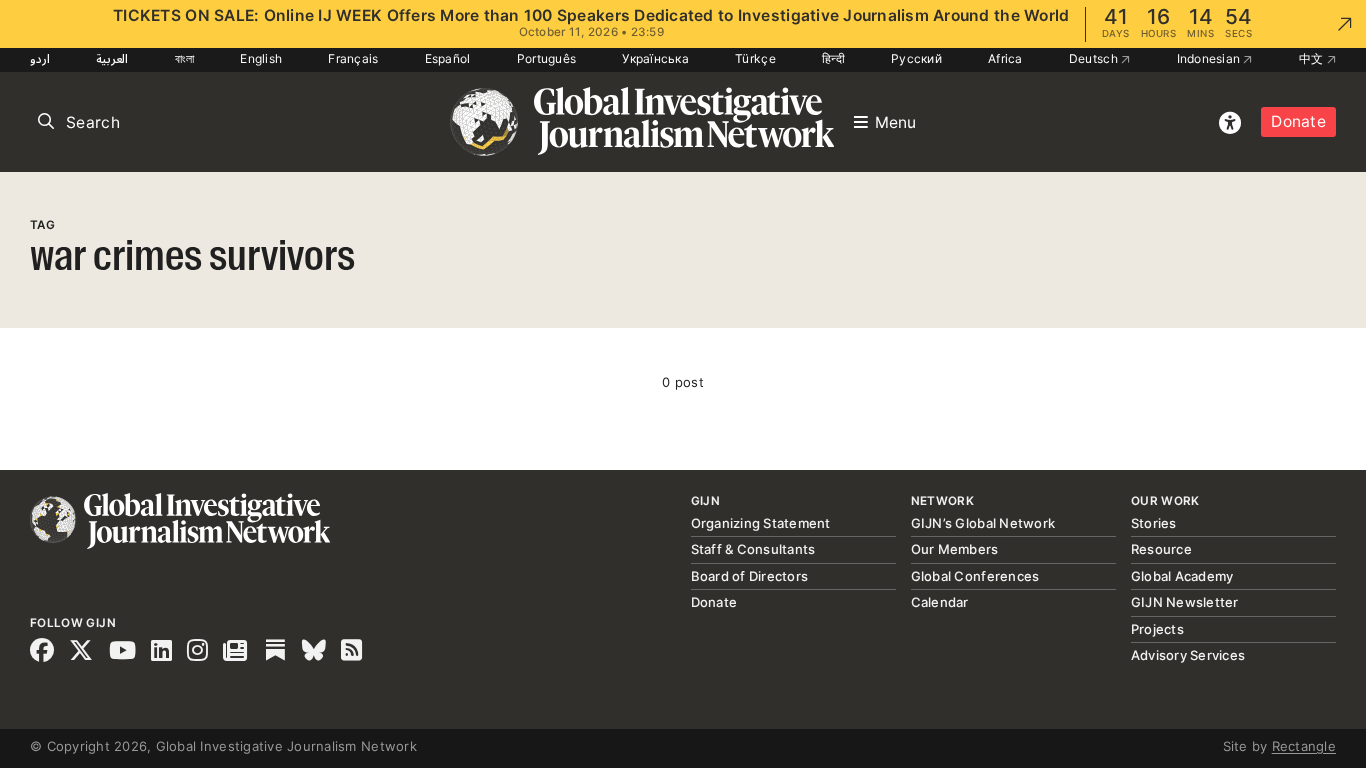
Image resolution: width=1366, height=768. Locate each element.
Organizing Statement (761, 523)
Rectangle (1304, 746)
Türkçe (755, 58)
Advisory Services (1188, 655)
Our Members (955, 549)
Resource (1161, 549)
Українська (655, 58)
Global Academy (1182, 576)
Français (353, 58)
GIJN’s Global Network (983, 523)
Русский (916, 58)
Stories (1154, 523)
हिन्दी (833, 58)
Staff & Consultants (753, 549)
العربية (112, 58)
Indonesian (1210, 58)
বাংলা (185, 58)
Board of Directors (750, 576)
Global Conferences (975, 576)
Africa (1005, 58)
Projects (1157, 629)
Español (448, 58)
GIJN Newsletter (1185, 602)
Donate (1298, 121)
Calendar (940, 602)
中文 (1313, 58)
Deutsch (1095, 58)
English (261, 58)
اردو (40, 58)
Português (546, 58)
